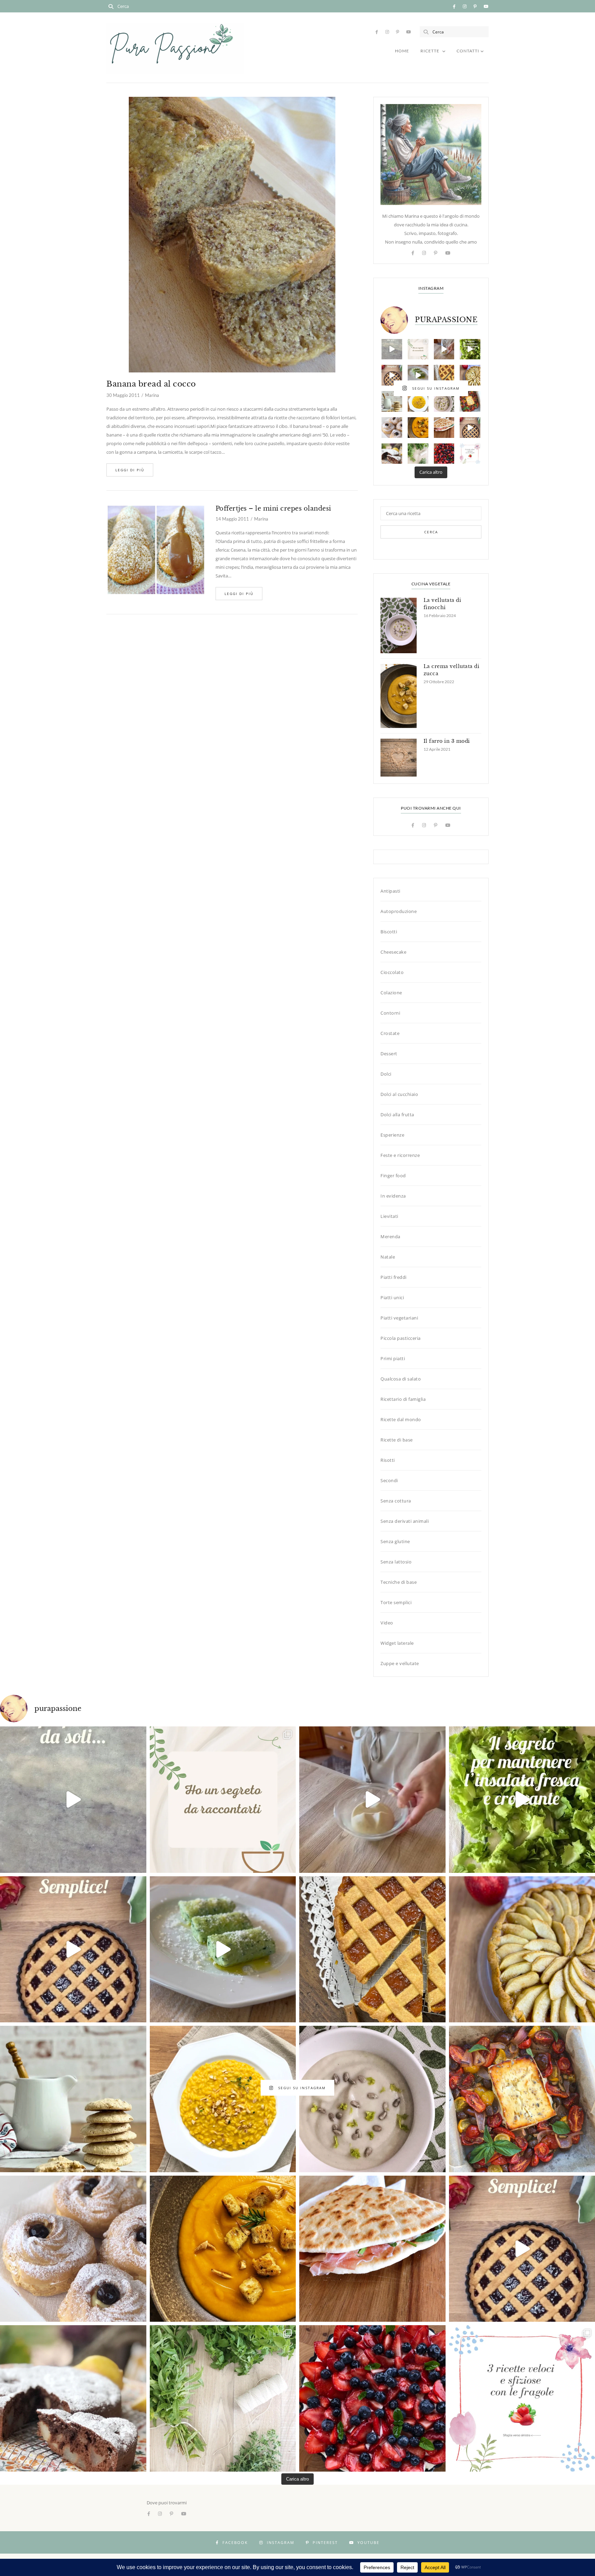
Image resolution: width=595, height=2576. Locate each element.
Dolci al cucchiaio (399, 1094)
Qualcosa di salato (401, 1379)
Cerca (431, 532)
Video (387, 1623)
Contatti (468, 51)
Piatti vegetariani (399, 1318)
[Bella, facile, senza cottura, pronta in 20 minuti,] (444, 454)
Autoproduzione (399, 911)
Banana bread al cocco (151, 384)
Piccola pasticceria (401, 1338)
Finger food (393, 1176)
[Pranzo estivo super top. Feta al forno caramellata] (470, 401)
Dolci (386, 1074)
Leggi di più (130, 470)
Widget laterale (397, 1643)
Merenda (390, 1236)
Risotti (388, 1460)
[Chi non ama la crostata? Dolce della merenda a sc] (470, 428)
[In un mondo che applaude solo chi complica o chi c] (418, 349)
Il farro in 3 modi (447, 741)
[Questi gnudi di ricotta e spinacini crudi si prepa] (418, 375)
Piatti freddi (394, 1277)
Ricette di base (397, 1440)
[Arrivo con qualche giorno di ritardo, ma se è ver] (392, 428)
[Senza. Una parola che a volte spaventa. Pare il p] (470, 375)
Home (402, 51)
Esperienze (392, 1135)
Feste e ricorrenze (400, 1155)
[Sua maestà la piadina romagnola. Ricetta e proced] (444, 428)
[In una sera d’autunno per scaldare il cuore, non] (418, 428)
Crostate (390, 1033)
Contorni (390, 1013)
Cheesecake (393, 952)
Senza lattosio (396, 1562)
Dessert (389, 1054)
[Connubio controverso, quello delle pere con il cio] (392, 454)
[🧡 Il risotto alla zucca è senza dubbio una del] (418, 401)
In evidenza (393, 1196)
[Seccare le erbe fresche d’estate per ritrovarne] (418, 454)
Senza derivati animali (405, 1521)
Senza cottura (396, 1501)
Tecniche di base (399, 1582)
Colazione (391, 993)
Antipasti (390, 891)
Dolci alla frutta (397, 1115)
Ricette (430, 51)
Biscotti (389, 932)
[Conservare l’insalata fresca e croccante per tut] (470, 349)
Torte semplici (396, 1602)
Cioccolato (392, 972)
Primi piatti (393, 1358)
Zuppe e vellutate (400, 1663)
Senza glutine (395, 1541)
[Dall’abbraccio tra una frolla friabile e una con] (444, 375)
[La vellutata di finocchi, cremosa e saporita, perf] (444, 401)
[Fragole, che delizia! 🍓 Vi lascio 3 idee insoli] (470, 454)
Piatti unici (392, 1297)
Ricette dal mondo (401, 1419)
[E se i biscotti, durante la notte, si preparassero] (392, 349)
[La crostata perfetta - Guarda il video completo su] (392, 375)
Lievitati (389, 1216)
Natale (388, 1257)
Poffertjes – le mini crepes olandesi (273, 509)
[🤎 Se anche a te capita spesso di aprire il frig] (392, 401)
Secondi (389, 1480)
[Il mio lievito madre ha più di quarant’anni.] (444, 349)
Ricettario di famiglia (403, 1399)
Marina (152, 395)
